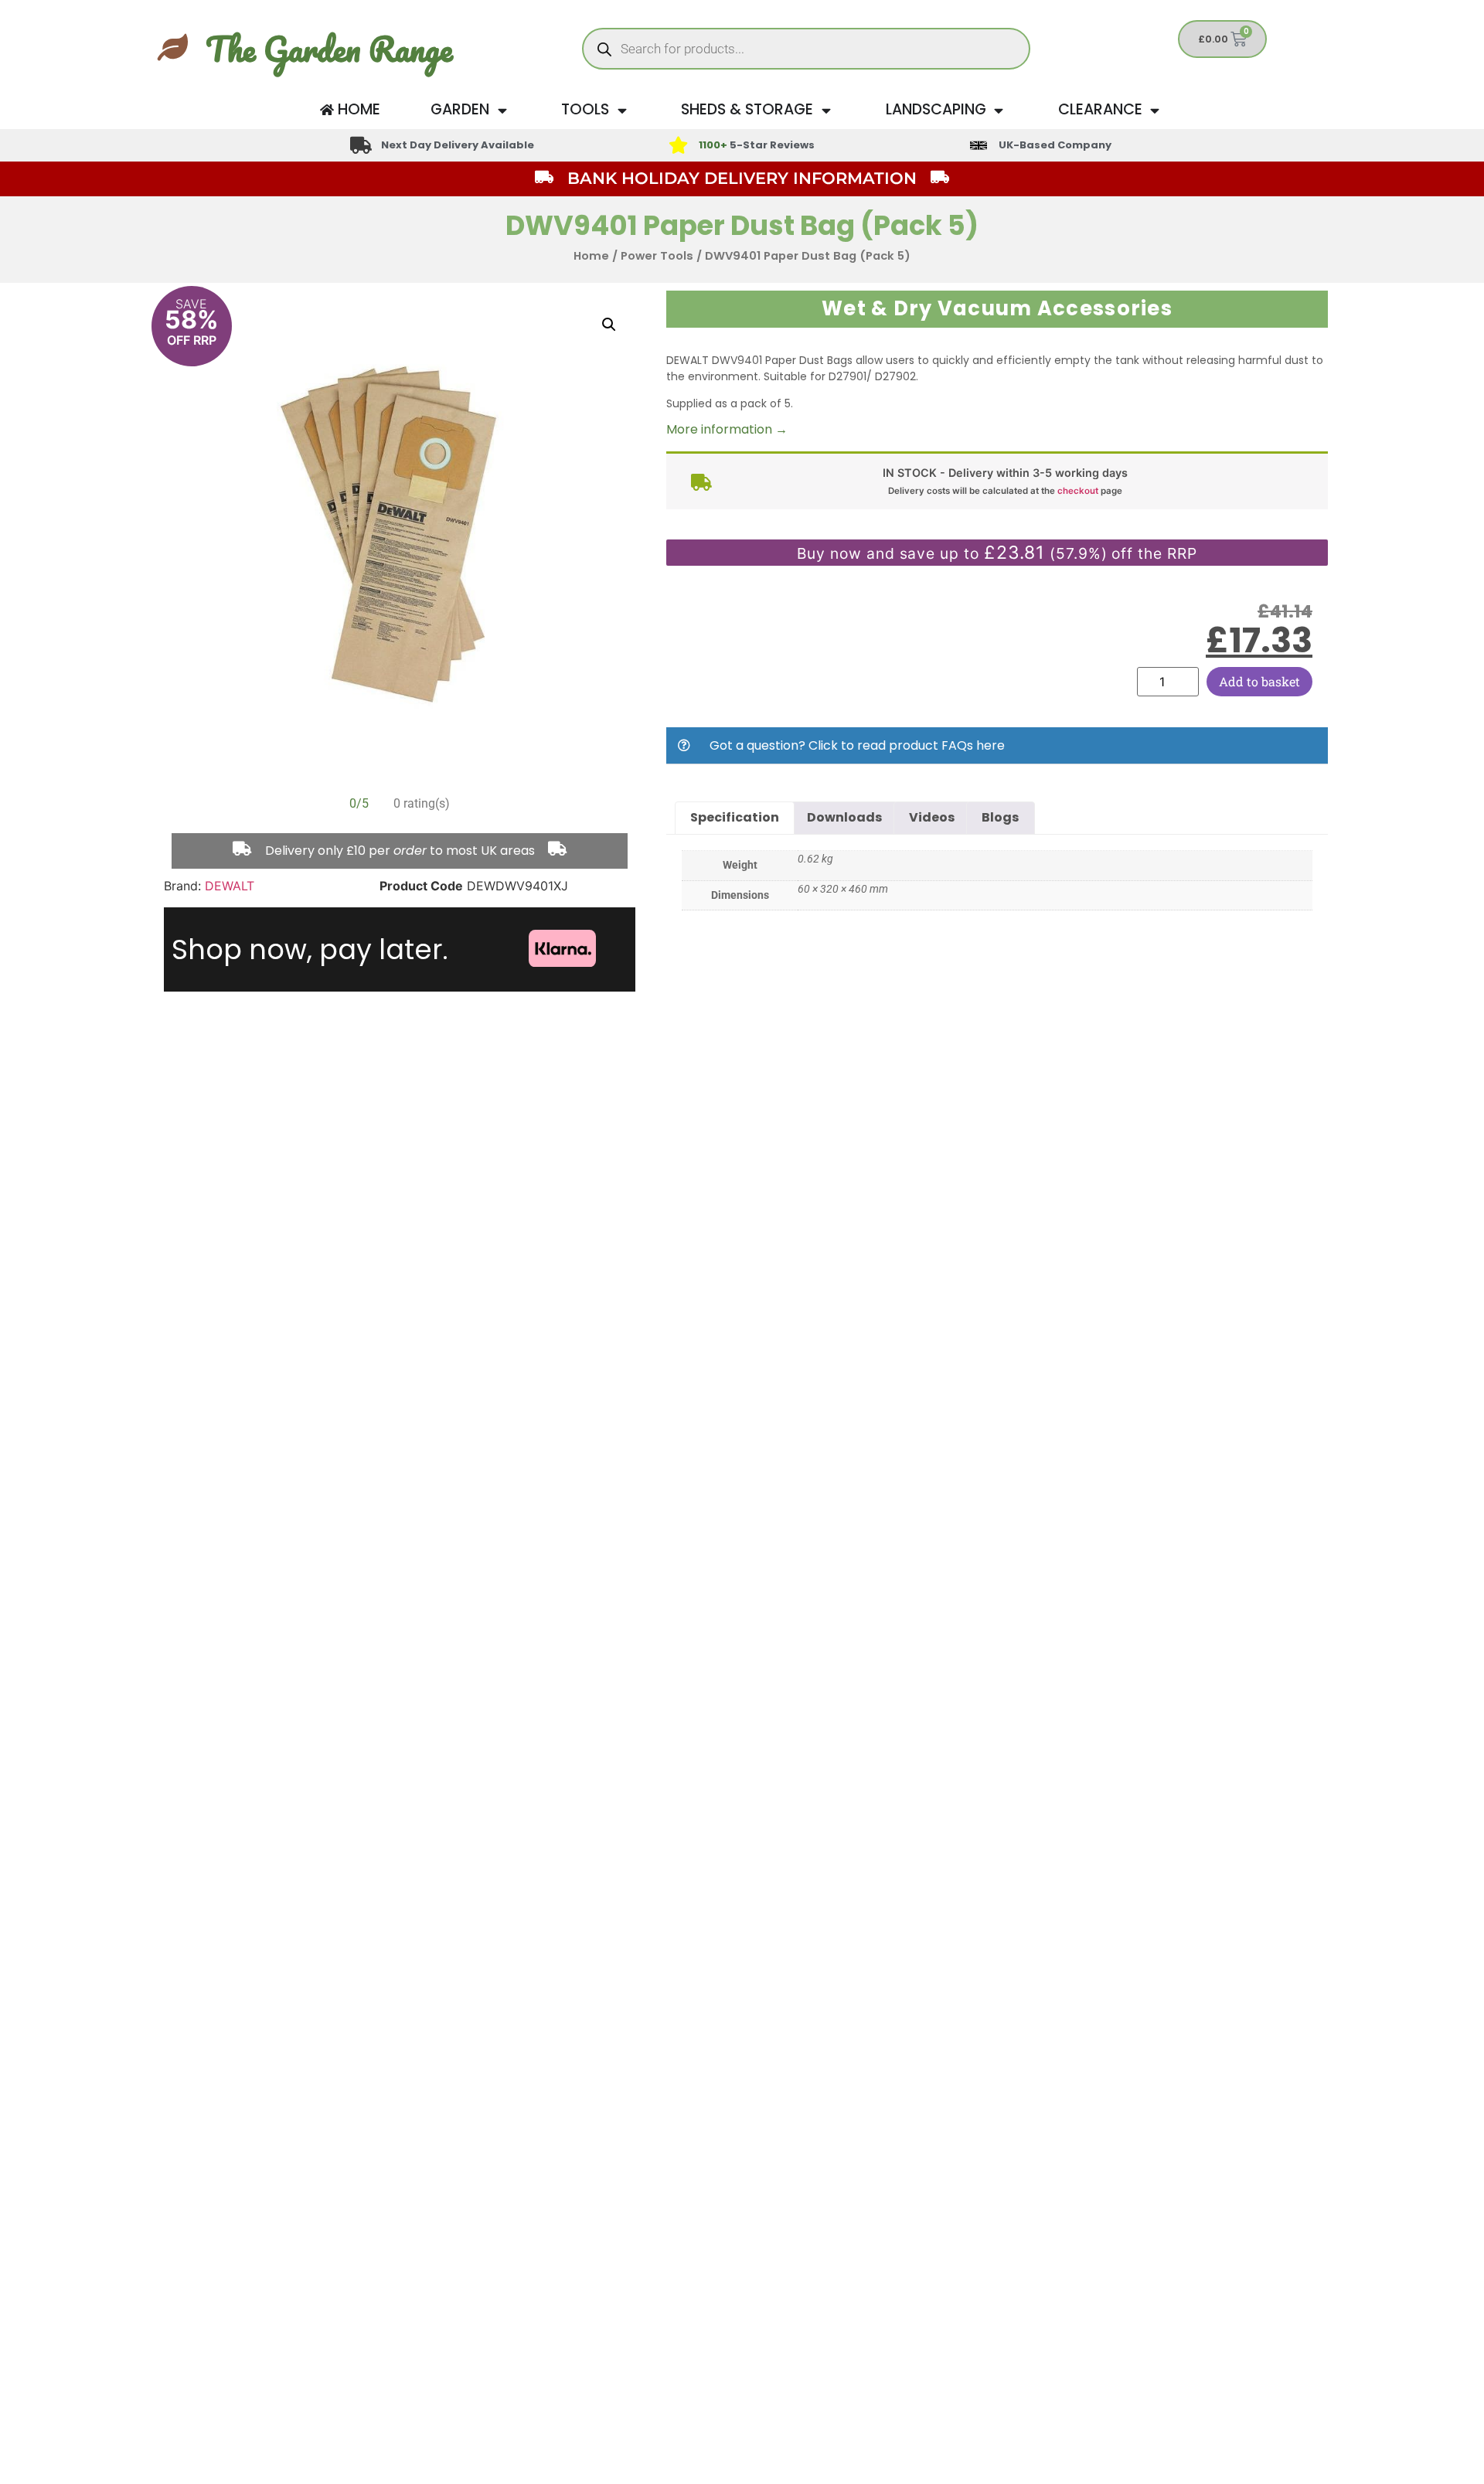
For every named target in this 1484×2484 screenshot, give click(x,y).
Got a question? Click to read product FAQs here (857, 745)
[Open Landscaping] (999, 110)
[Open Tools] (622, 110)
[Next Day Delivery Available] (361, 145)
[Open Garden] (502, 110)
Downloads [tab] (844, 817)
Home (591, 256)
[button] (609, 325)
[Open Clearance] (1155, 110)
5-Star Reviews (757, 145)
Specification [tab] (735, 817)
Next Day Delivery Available (458, 145)
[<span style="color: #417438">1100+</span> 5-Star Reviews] (678, 145)
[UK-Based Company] (979, 145)
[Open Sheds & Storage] (826, 110)
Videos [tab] (932, 817)
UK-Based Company (1055, 145)
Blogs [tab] (1000, 817)
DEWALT (230, 886)
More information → (727, 429)
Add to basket (1259, 681)
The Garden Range (329, 49)
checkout (1078, 491)
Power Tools (657, 256)
